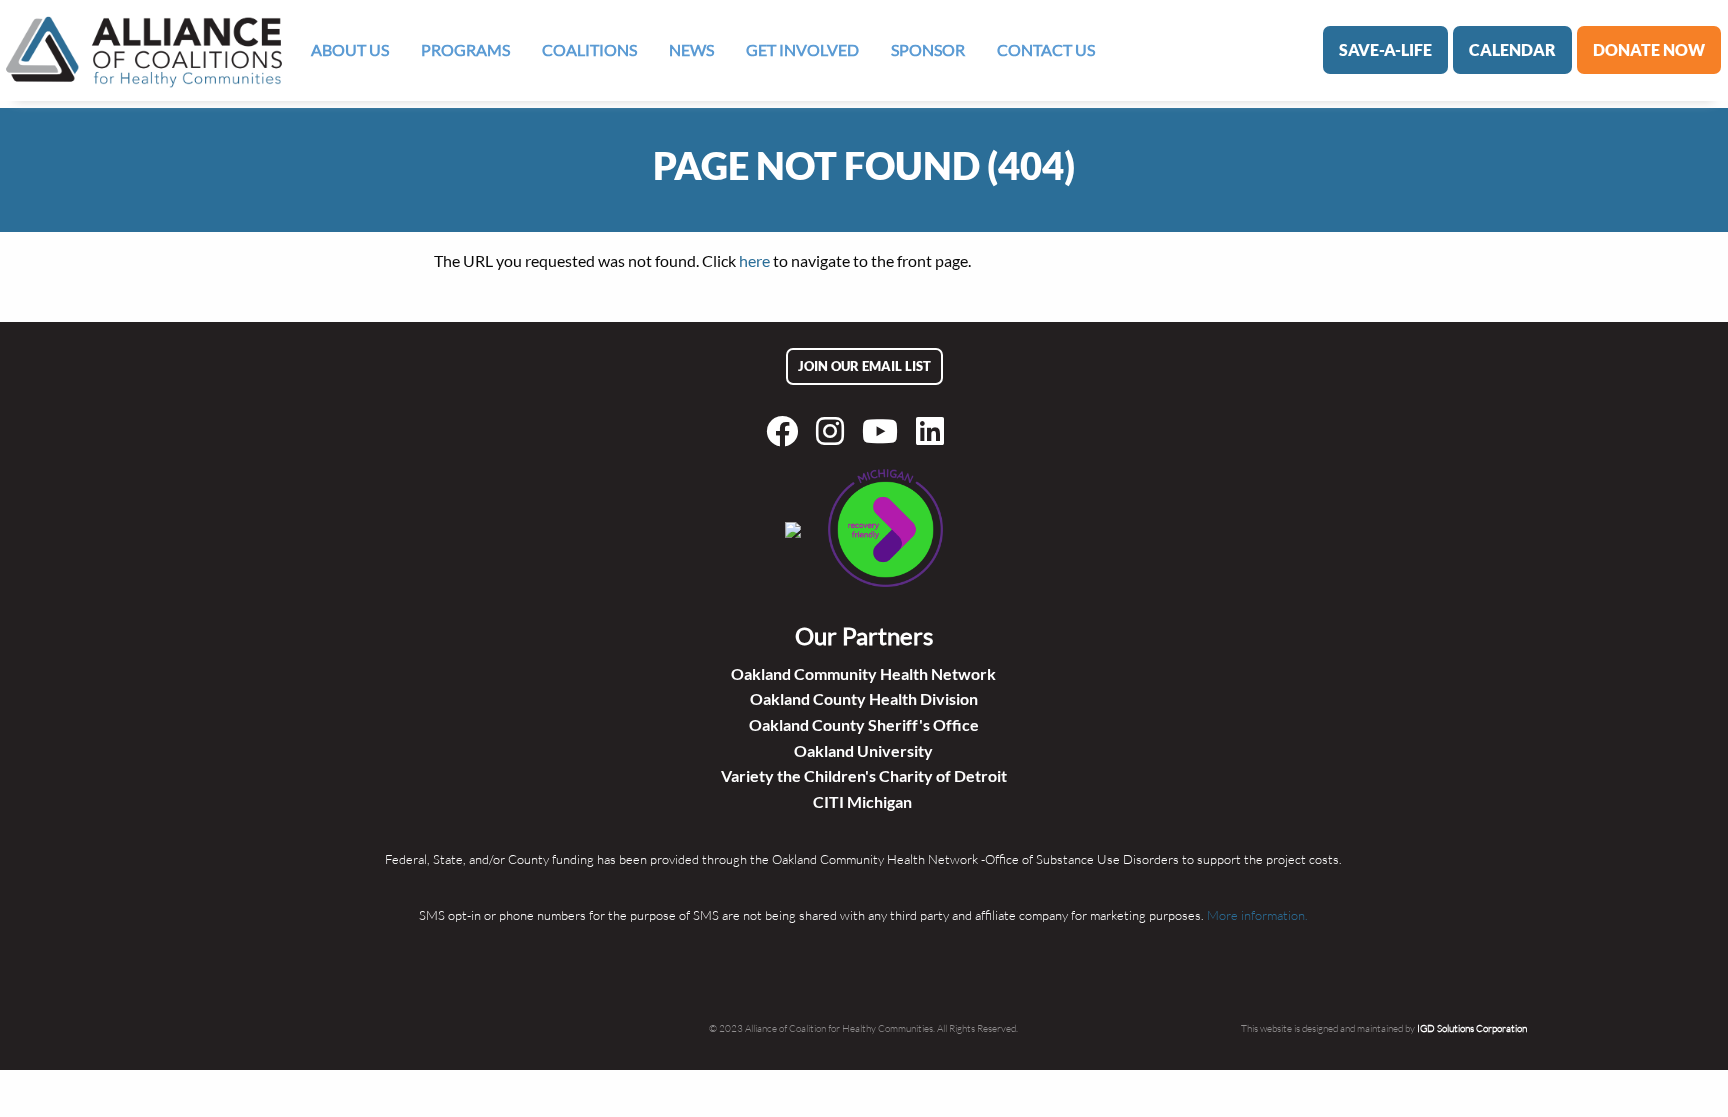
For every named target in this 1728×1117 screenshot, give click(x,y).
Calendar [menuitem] (1512, 49)
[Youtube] (884, 431)
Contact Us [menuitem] (1046, 49)
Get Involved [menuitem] (802, 49)
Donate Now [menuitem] (1649, 49)
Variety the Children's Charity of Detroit (864, 775)
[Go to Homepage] (144, 50)
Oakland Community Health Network (863, 673)
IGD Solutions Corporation (1472, 1028)
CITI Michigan (864, 801)
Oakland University (863, 750)
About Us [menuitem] (350, 49)
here (754, 260)
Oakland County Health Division (864, 698)
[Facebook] (786, 431)
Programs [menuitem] (465, 49)
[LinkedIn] (934, 431)
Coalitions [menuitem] (589, 49)
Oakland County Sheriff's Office (864, 724)
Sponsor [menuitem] (928, 49)
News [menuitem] (691, 49)
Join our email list (864, 366)
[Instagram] (834, 431)
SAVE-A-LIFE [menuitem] (1385, 49)
